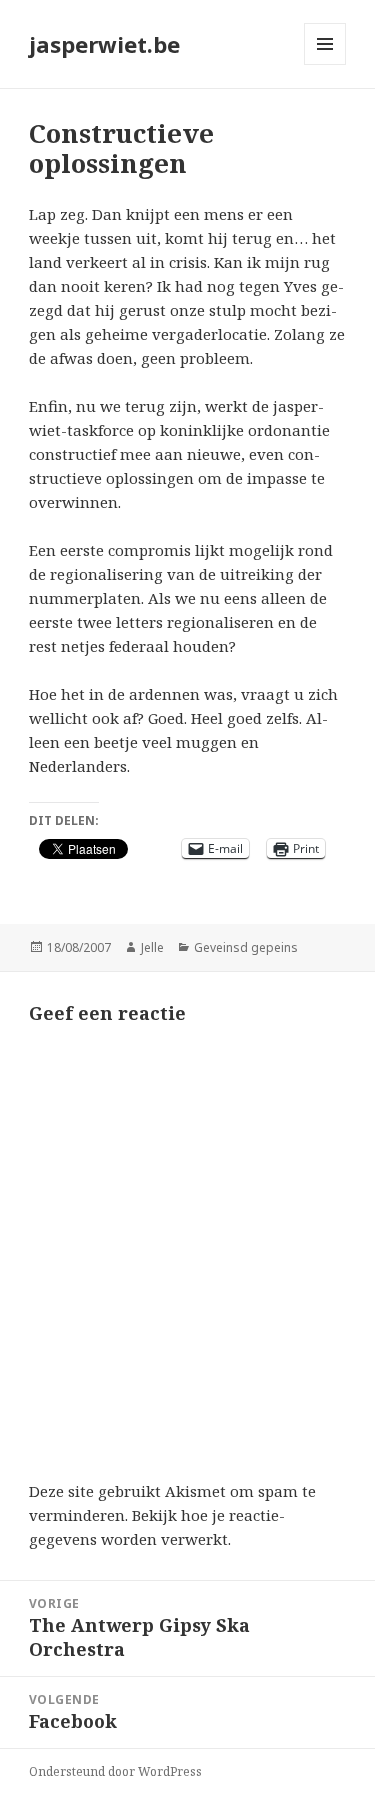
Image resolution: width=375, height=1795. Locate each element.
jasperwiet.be (104, 44)
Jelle (152, 947)
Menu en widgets (325, 64)
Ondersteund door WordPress (115, 1771)
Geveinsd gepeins (246, 947)
